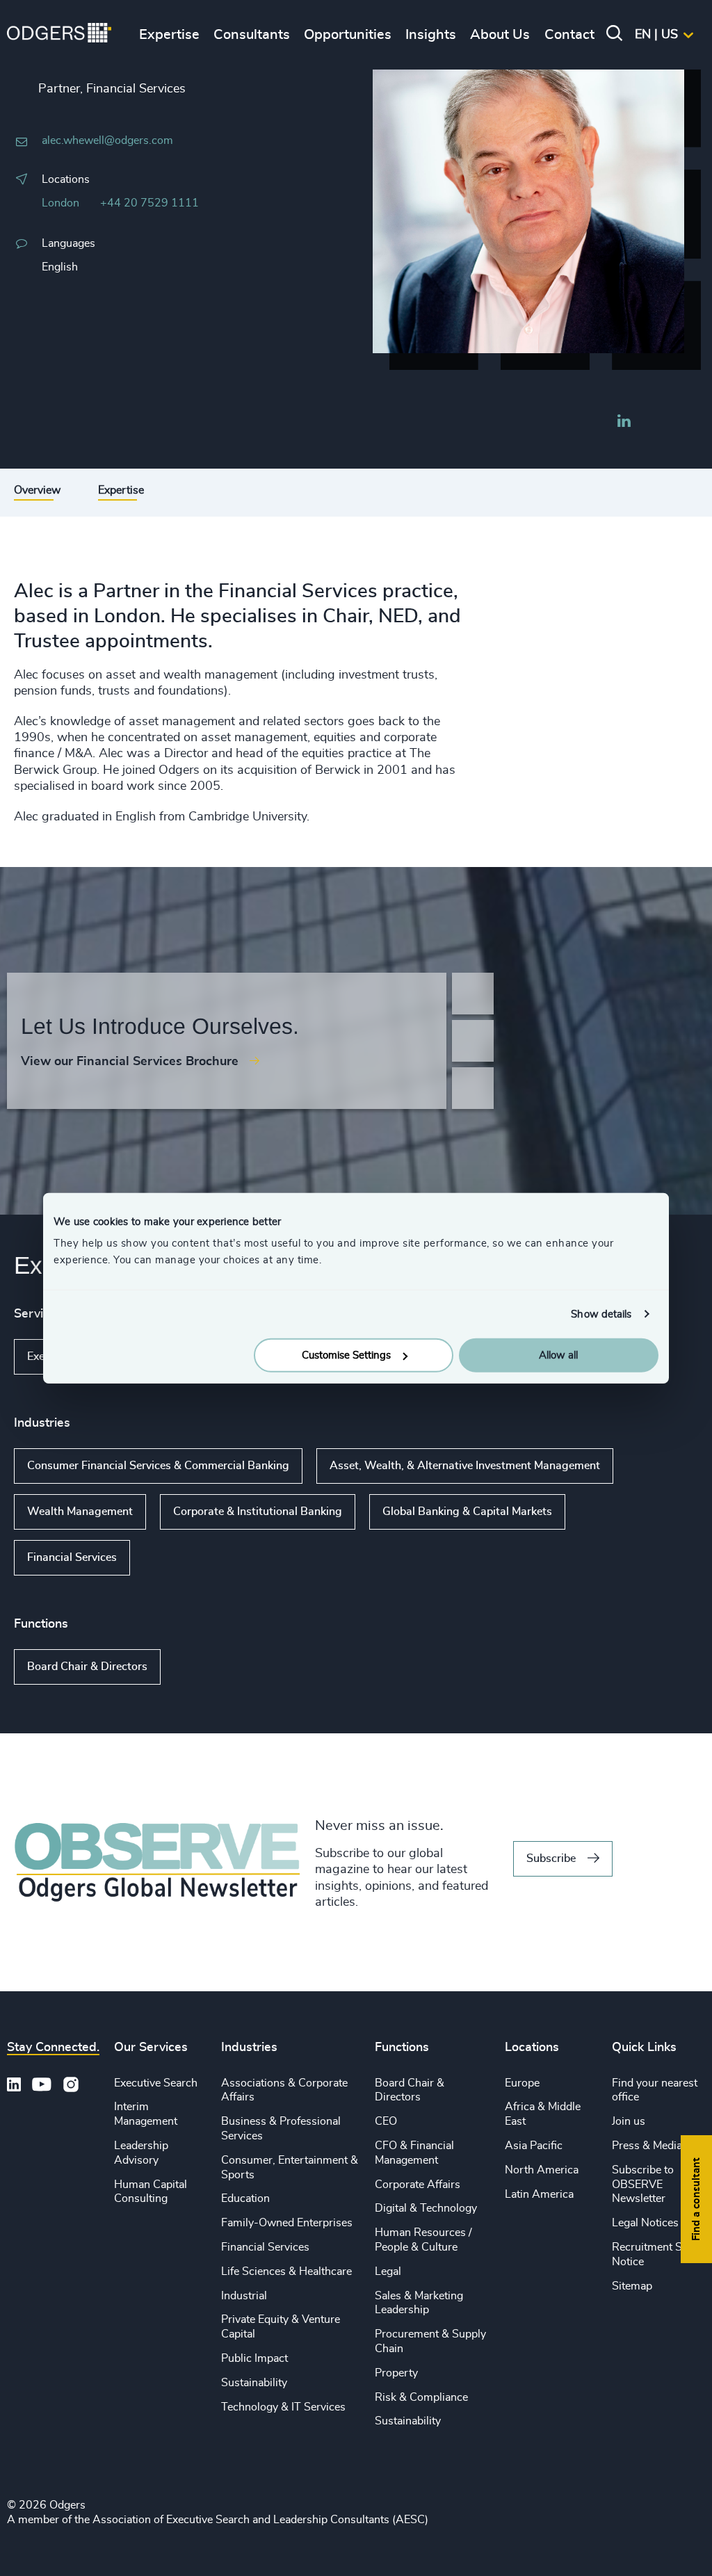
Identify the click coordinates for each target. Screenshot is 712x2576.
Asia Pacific (534, 2146)
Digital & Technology (426, 2208)
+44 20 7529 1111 (149, 203)
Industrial (244, 2296)
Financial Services (72, 1557)
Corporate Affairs (418, 2185)
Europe (522, 2083)
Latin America (539, 2194)
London (60, 203)
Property (396, 2373)
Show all (170, 1557)
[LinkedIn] (624, 423)
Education (245, 2198)
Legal (388, 2271)
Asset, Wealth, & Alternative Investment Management (465, 1466)
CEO (386, 2121)
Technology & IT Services (283, 2407)
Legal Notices (645, 2223)
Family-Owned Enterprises (287, 2223)
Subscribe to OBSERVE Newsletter (643, 2185)
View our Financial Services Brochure (130, 1062)
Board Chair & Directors (87, 1667)
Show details (601, 1314)
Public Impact (254, 2358)
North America (542, 2170)
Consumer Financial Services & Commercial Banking (158, 1466)
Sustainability (254, 2383)
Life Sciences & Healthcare (286, 2271)
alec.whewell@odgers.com (107, 140)
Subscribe (551, 1858)
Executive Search (156, 2083)
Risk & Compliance (421, 2397)
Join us (629, 2121)
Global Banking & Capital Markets (467, 1512)
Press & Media (647, 2146)
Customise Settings (346, 1355)
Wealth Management (80, 1512)
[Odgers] (59, 35)
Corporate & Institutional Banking (258, 1512)
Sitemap (632, 2286)
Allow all (558, 1355)
